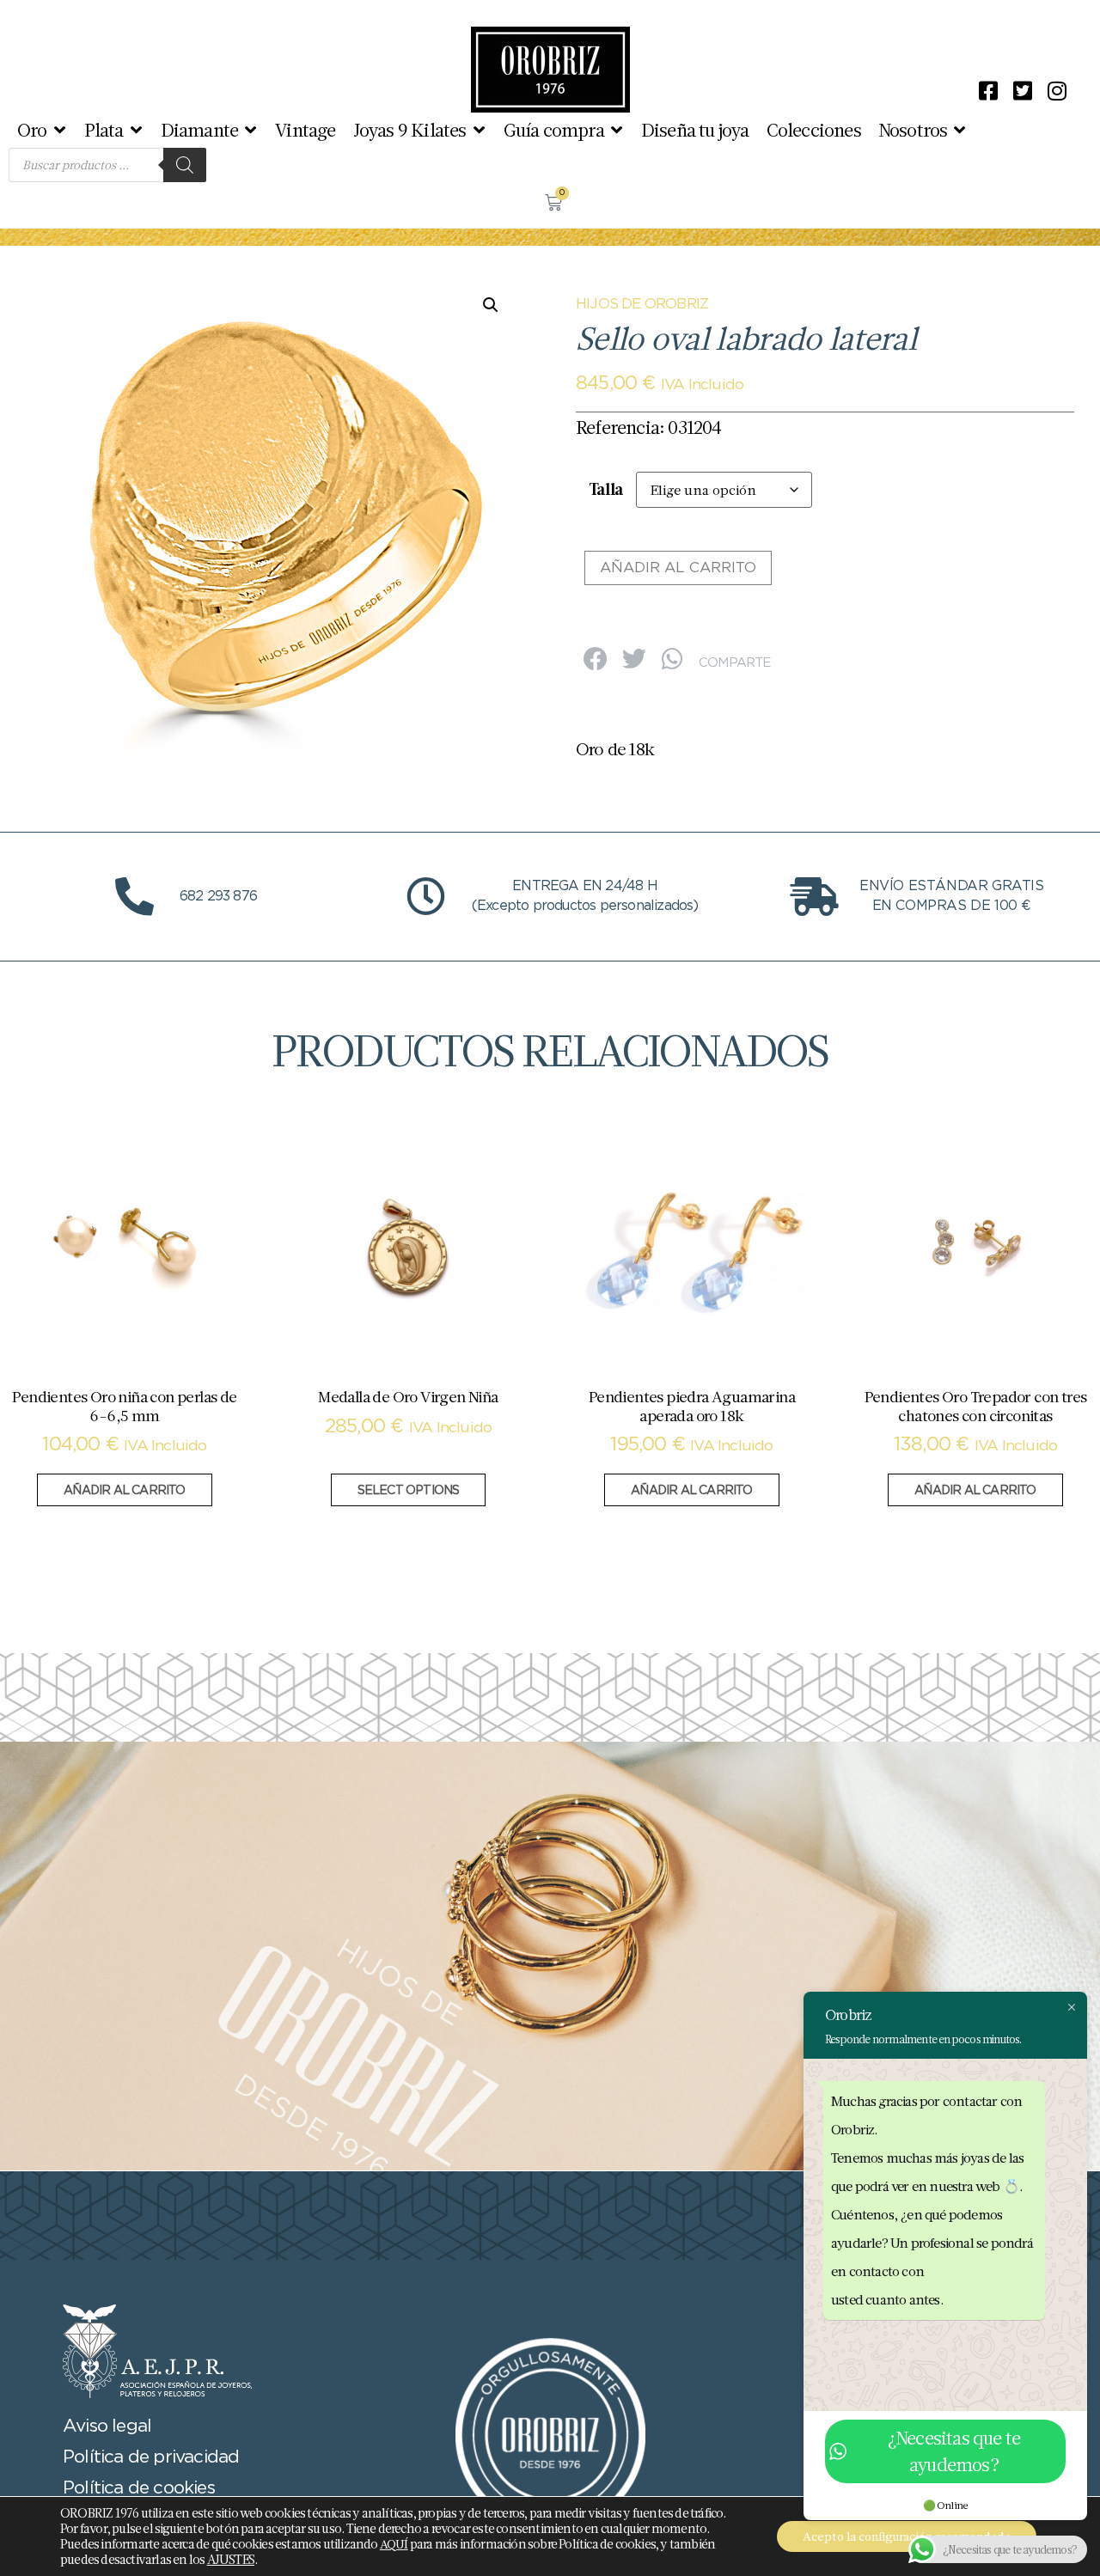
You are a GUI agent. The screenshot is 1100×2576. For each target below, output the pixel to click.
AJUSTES (231, 2560)
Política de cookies (139, 2488)
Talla (606, 489)
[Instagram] (1057, 90)
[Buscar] (185, 165)
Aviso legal (107, 2426)
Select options (409, 1491)
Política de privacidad (151, 2457)
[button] (42, 130)
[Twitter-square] (1023, 90)
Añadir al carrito (678, 568)
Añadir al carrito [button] (124, 1491)
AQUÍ (394, 2544)
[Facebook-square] (988, 90)
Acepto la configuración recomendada (907, 2536)
